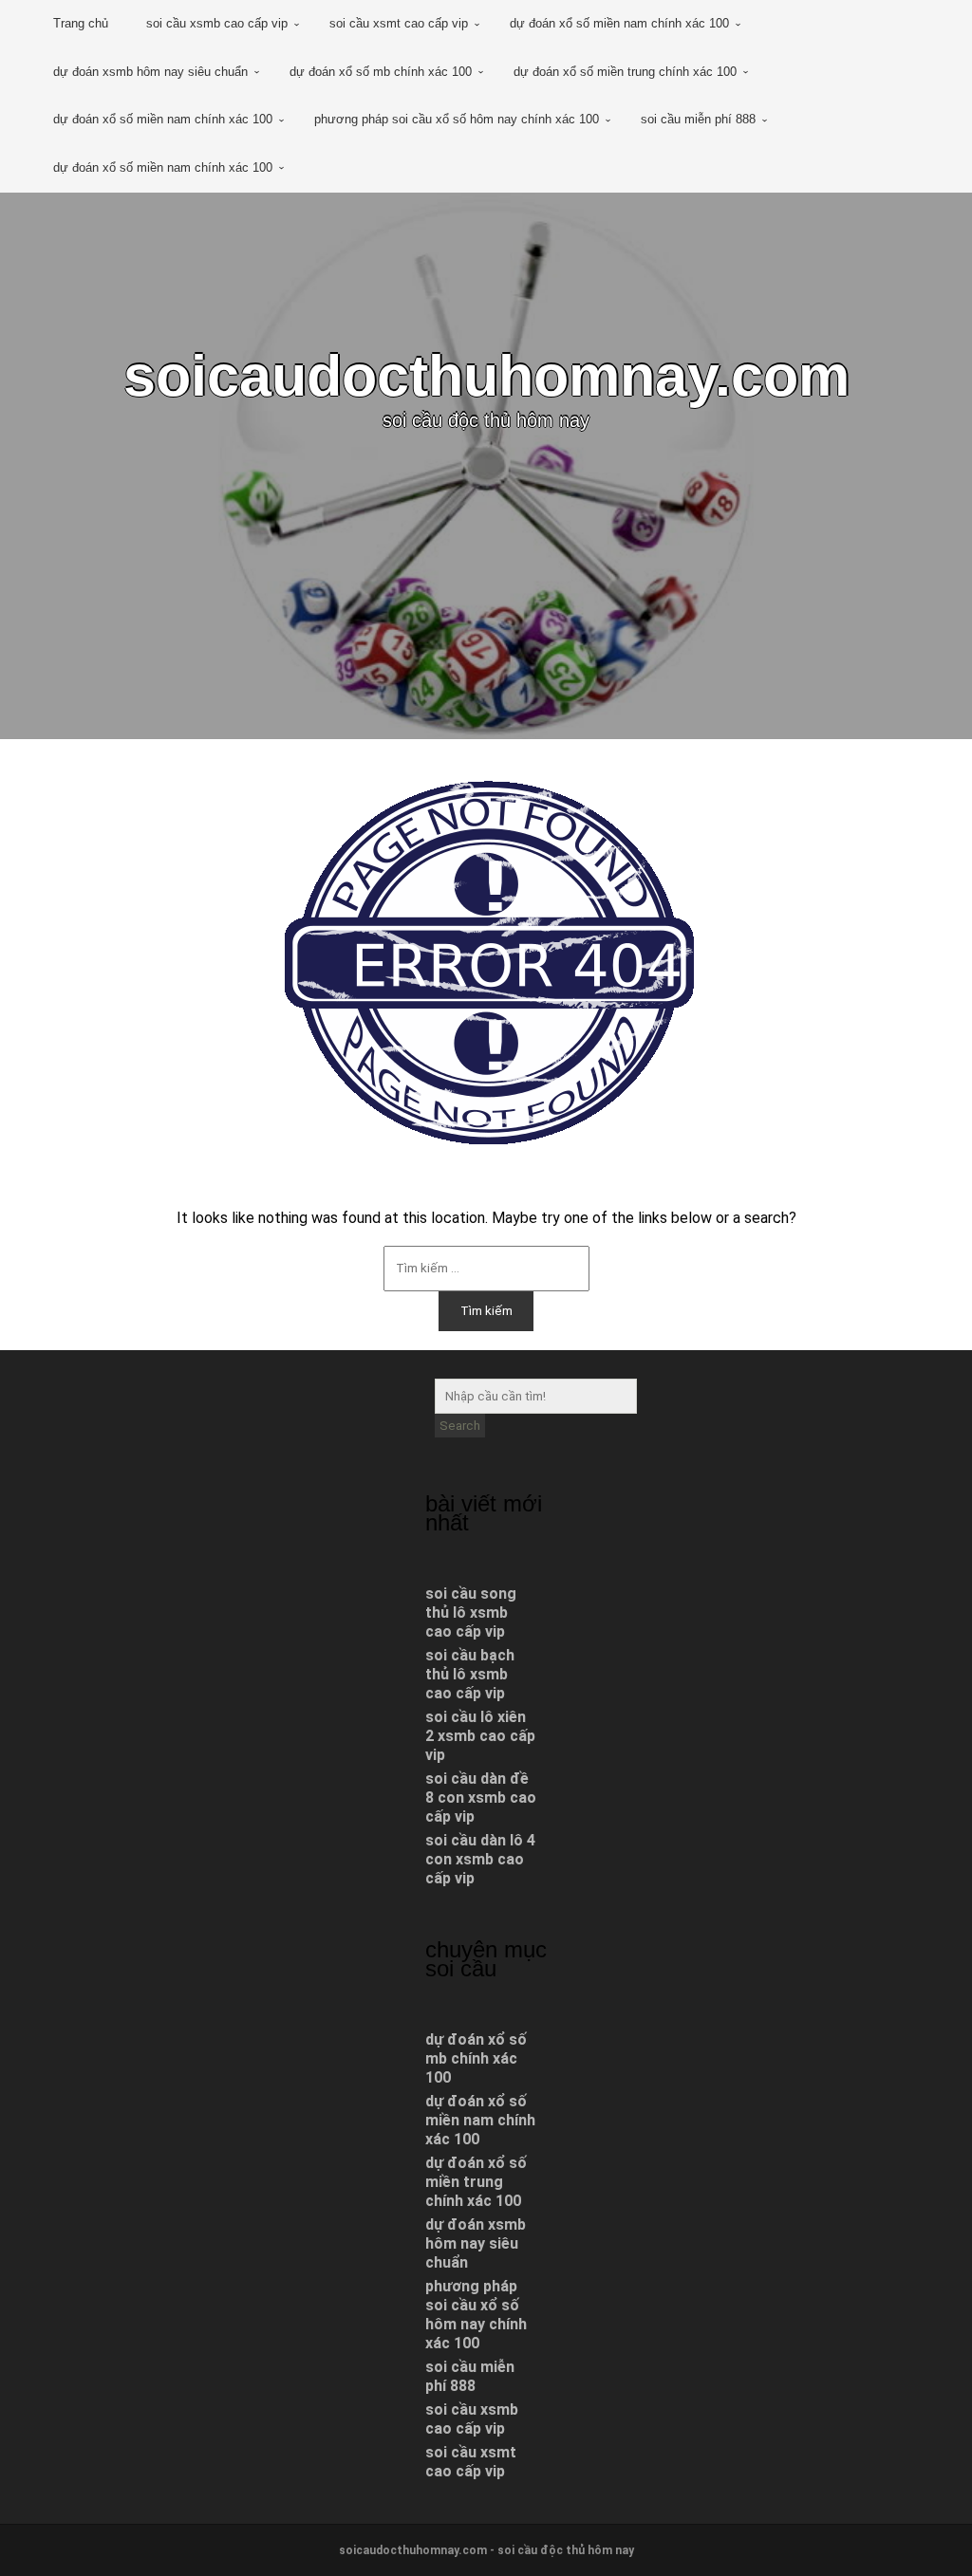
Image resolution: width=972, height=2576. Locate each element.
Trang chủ (81, 23)
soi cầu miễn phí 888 (698, 119)
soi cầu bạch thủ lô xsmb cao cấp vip (470, 1674)
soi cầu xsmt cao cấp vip (399, 23)
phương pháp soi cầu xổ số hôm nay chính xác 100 (457, 119)
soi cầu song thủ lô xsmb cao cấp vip (471, 1612)
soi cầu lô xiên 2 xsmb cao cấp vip (480, 1736)
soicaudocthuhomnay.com (486, 375)
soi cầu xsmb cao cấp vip (217, 23)
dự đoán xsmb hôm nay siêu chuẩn (150, 72)
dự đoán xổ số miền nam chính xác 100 (619, 23)
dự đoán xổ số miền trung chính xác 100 (625, 72)
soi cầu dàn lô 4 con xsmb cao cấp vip (480, 1859)
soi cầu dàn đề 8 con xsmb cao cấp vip (481, 1798)
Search (460, 1426)
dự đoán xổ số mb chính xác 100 (381, 72)
